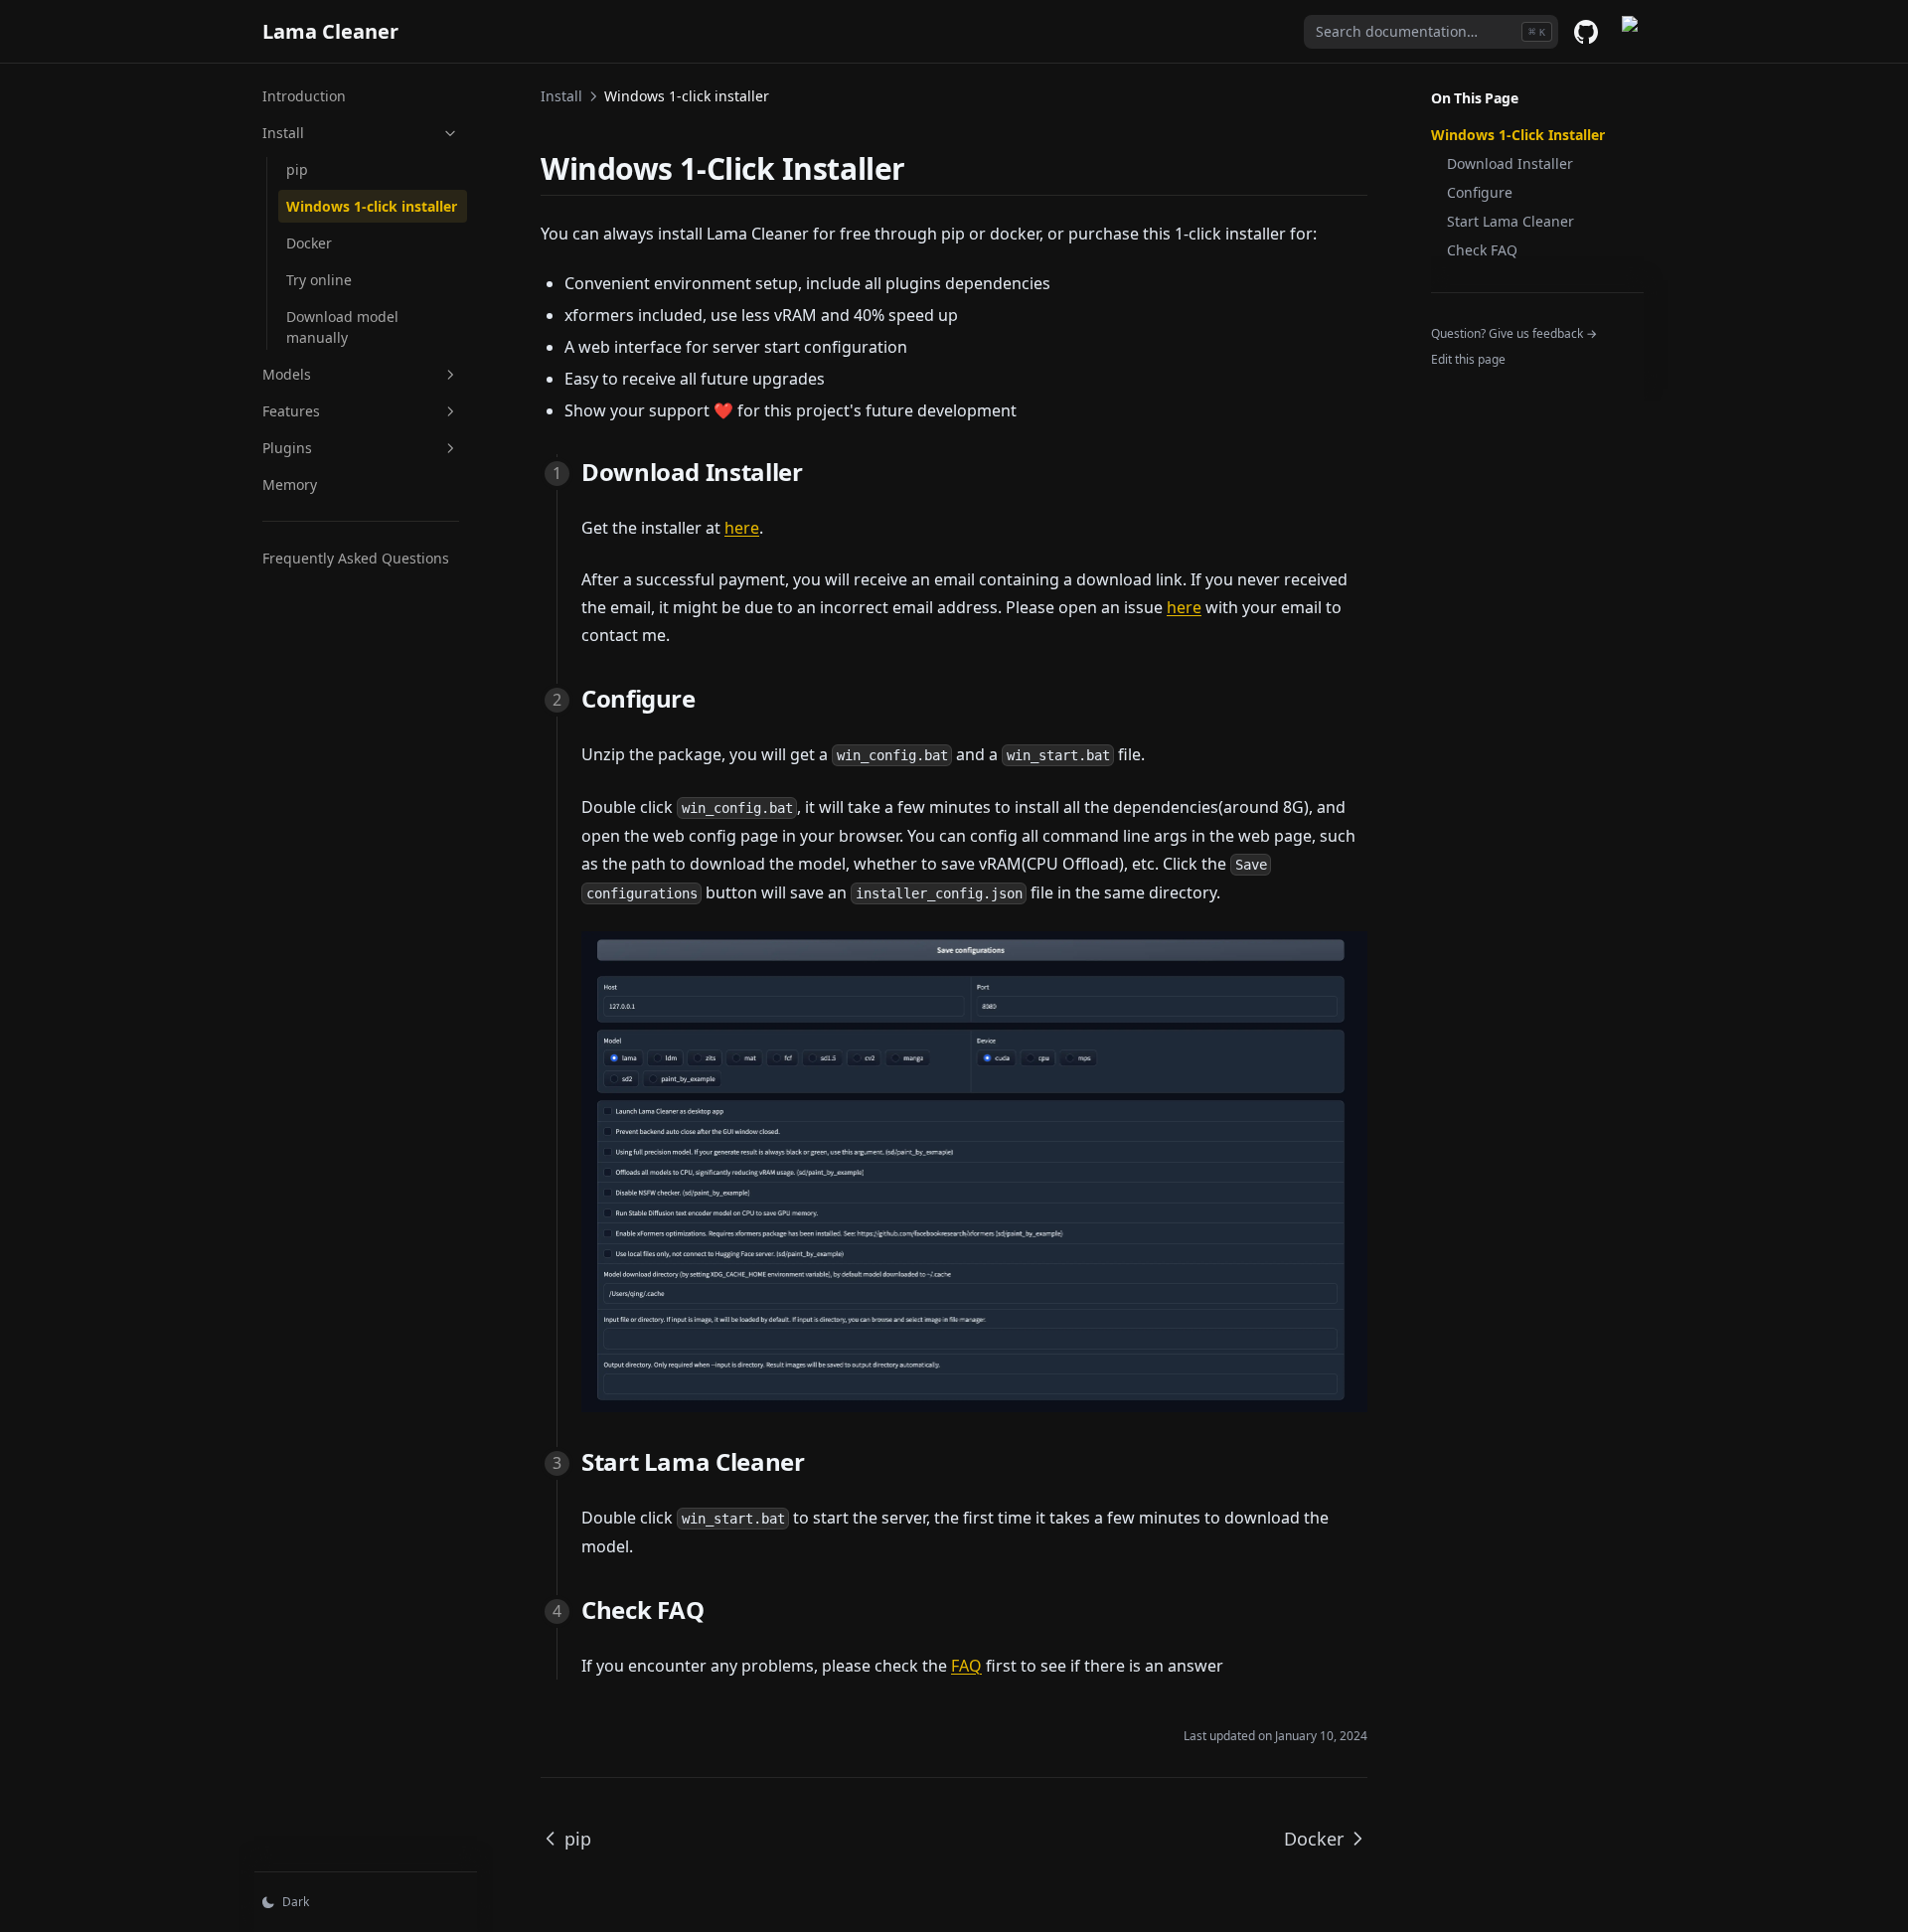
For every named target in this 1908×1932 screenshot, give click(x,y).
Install (283, 133)
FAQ (966, 1666)
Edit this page (1468, 359)
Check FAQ (1482, 250)
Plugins (287, 448)
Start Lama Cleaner (1510, 221)
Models (287, 374)
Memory (290, 484)
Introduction (304, 96)
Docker (309, 243)
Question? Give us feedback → (1514, 333)
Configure (1480, 192)
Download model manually (342, 327)
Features (291, 411)
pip (297, 169)
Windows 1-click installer (372, 206)
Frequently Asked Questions (356, 558)
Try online (319, 280)
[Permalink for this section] (923, 168)
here (742, 528)
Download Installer (1510, 163)
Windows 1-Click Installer (1518, 135)
